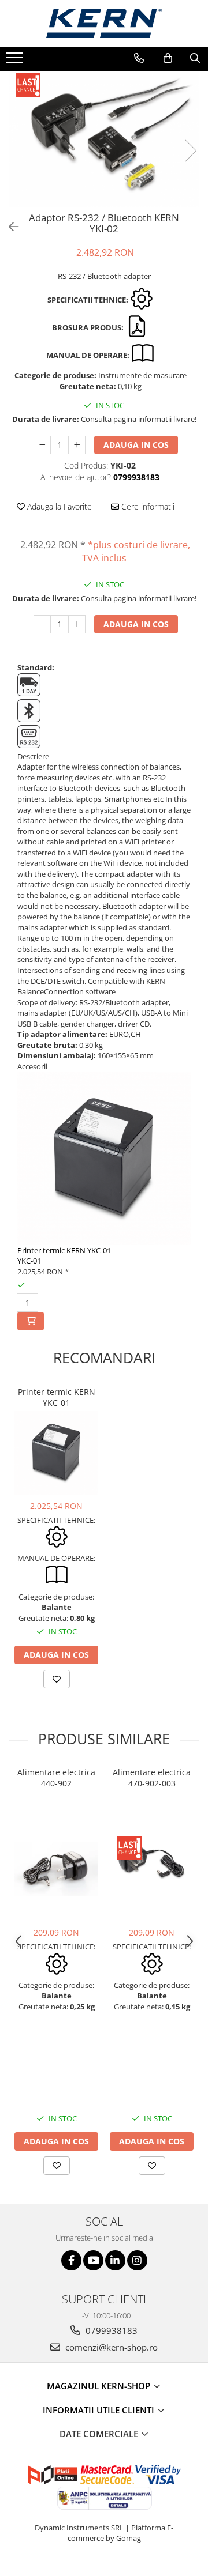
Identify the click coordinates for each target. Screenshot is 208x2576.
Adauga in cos (136, 445)
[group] (104, 139)
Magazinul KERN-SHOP (100, 2386)
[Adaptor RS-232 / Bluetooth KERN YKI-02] (104, 139)
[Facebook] (71, 2260)
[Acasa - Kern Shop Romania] (104, 23)
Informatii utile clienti (100, 2410)
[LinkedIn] (115, 2260)
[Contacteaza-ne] (139, 58)
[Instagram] (137, 2260)
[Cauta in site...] (195, 58)
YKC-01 (29, 1261)
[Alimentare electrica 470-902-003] (152, 1867)
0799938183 (110, 2330)
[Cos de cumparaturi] (168, 58)
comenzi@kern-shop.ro (110, 2347)
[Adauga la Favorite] (57, 1679)
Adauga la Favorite (58, 506)
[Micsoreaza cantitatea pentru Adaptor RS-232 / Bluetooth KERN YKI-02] (42, 445)
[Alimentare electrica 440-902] (56, 1869)
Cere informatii (147, 506)
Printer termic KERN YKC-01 (64, 1250)
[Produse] (16, 61)
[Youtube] (93, 2260)
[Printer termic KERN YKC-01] (56, 1453)
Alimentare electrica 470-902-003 (152, 1778)
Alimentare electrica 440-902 (56, 1778)
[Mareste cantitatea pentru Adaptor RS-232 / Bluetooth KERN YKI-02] (77, 445)
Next (190, 151)
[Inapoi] (9, 227)
